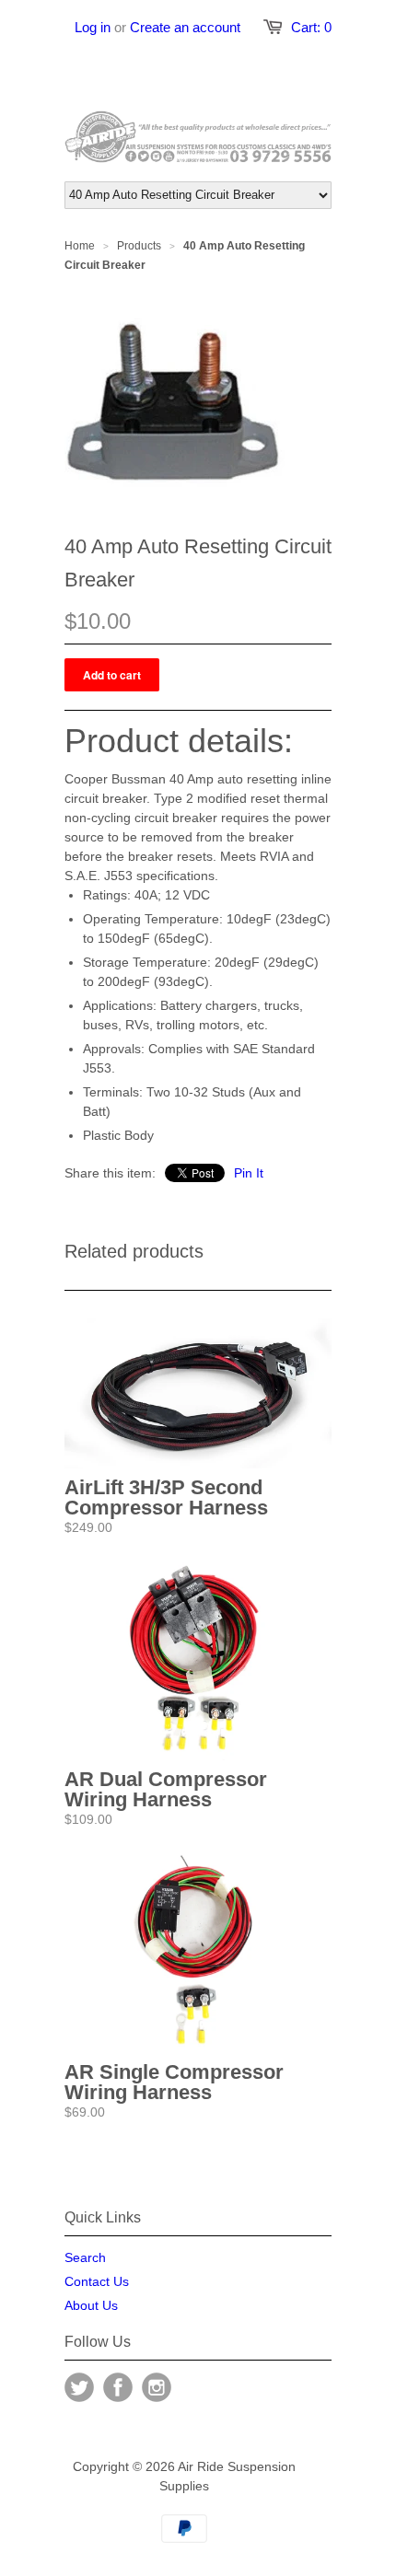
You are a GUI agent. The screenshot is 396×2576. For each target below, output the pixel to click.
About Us (91, 2305)
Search (85, 2257)
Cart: (311, 27)
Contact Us (97, 2281)
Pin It (249, 1173)
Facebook (118, 2387)
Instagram (157, 2387)
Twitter (79, 2387)
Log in (93, 27)
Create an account (185, 27)
